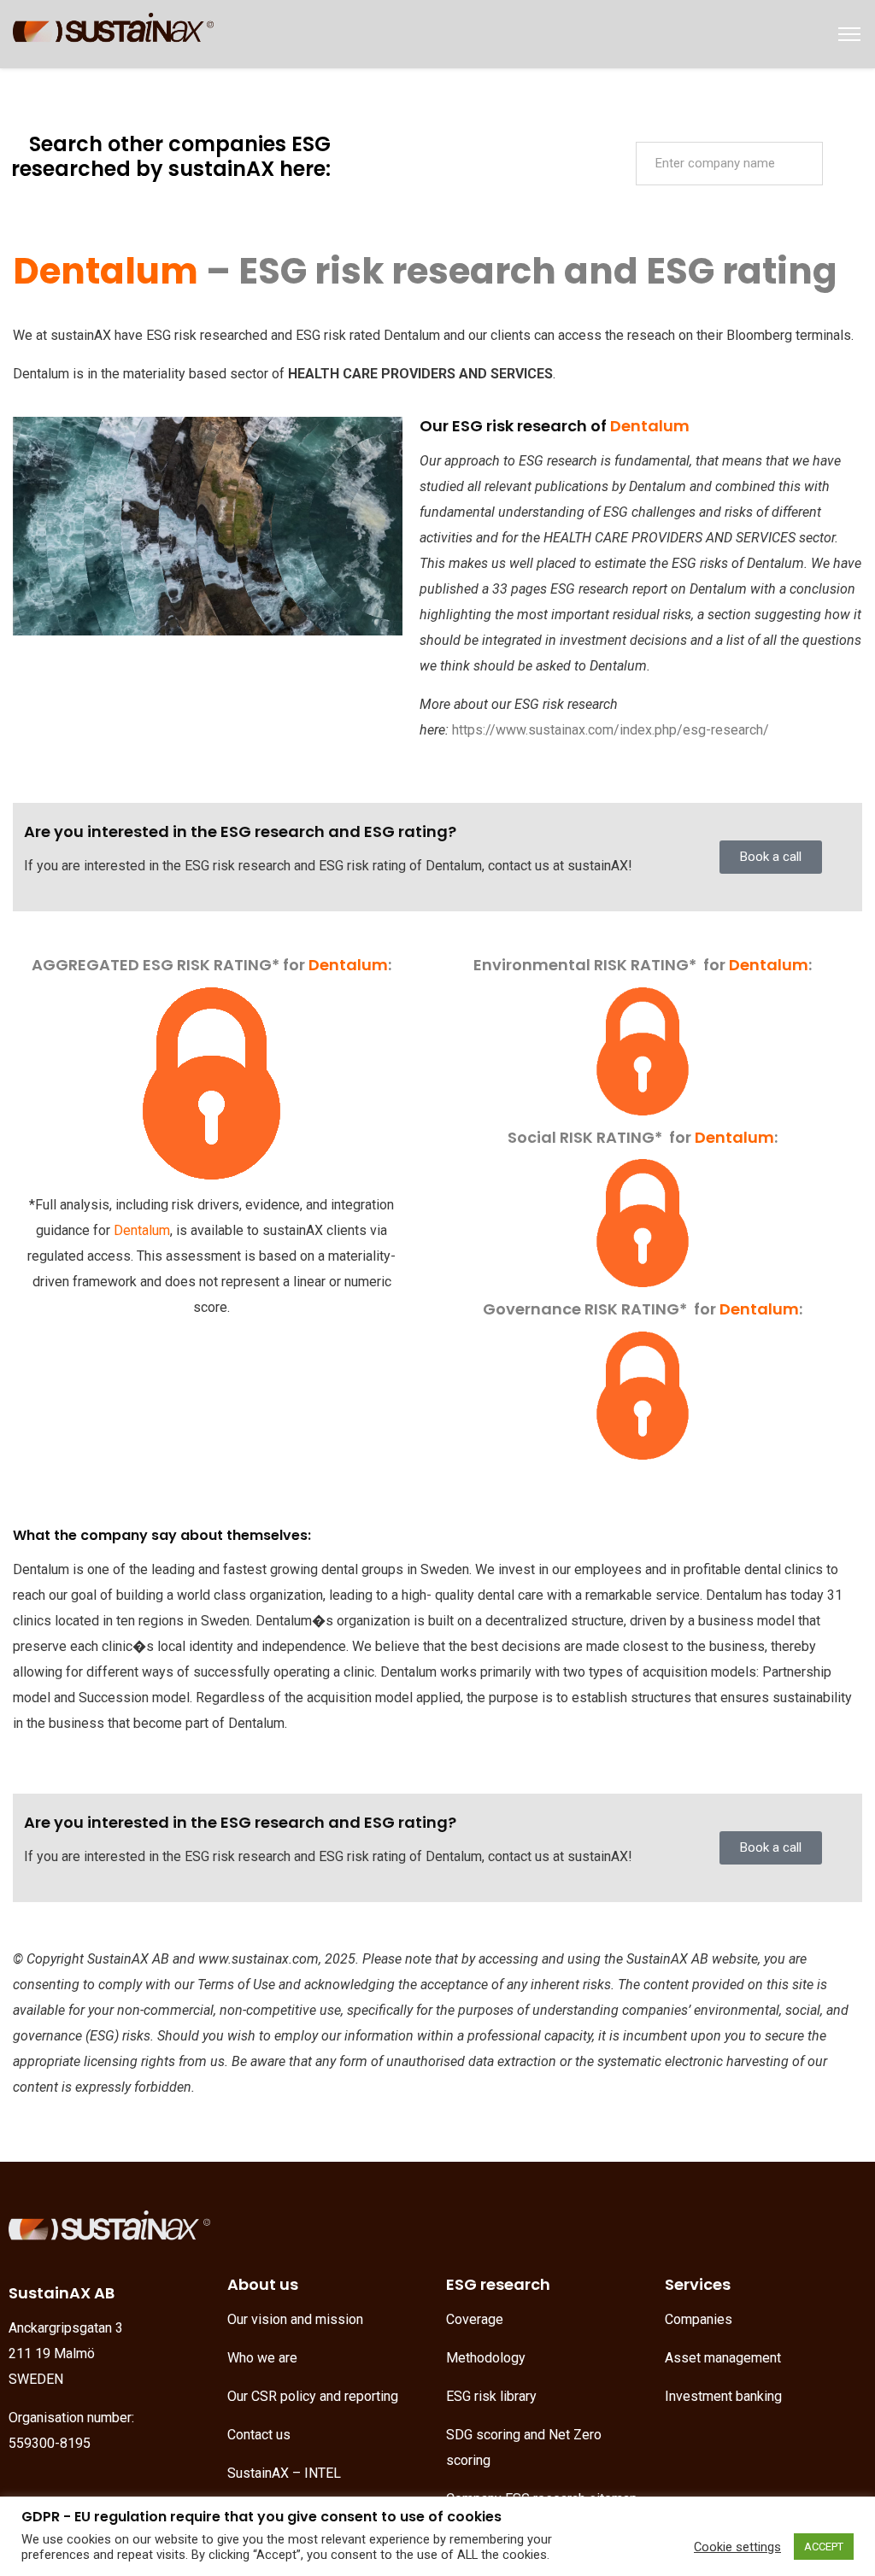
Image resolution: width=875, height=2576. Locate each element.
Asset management (723, 2358)
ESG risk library (491, 2396)
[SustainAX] (113, 33)
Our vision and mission (295, 2319)
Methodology (486, 2358)
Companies (699, 2319)
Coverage (475, 2319)
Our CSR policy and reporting (313, 2396)
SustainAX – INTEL (284, 2473)
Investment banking (723, 2396)
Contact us (259, 2435)
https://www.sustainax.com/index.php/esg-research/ (611, 730)
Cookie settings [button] (737, 2547)
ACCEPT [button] (824, 2547)
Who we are (262, 2358)
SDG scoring (483, 2435)
